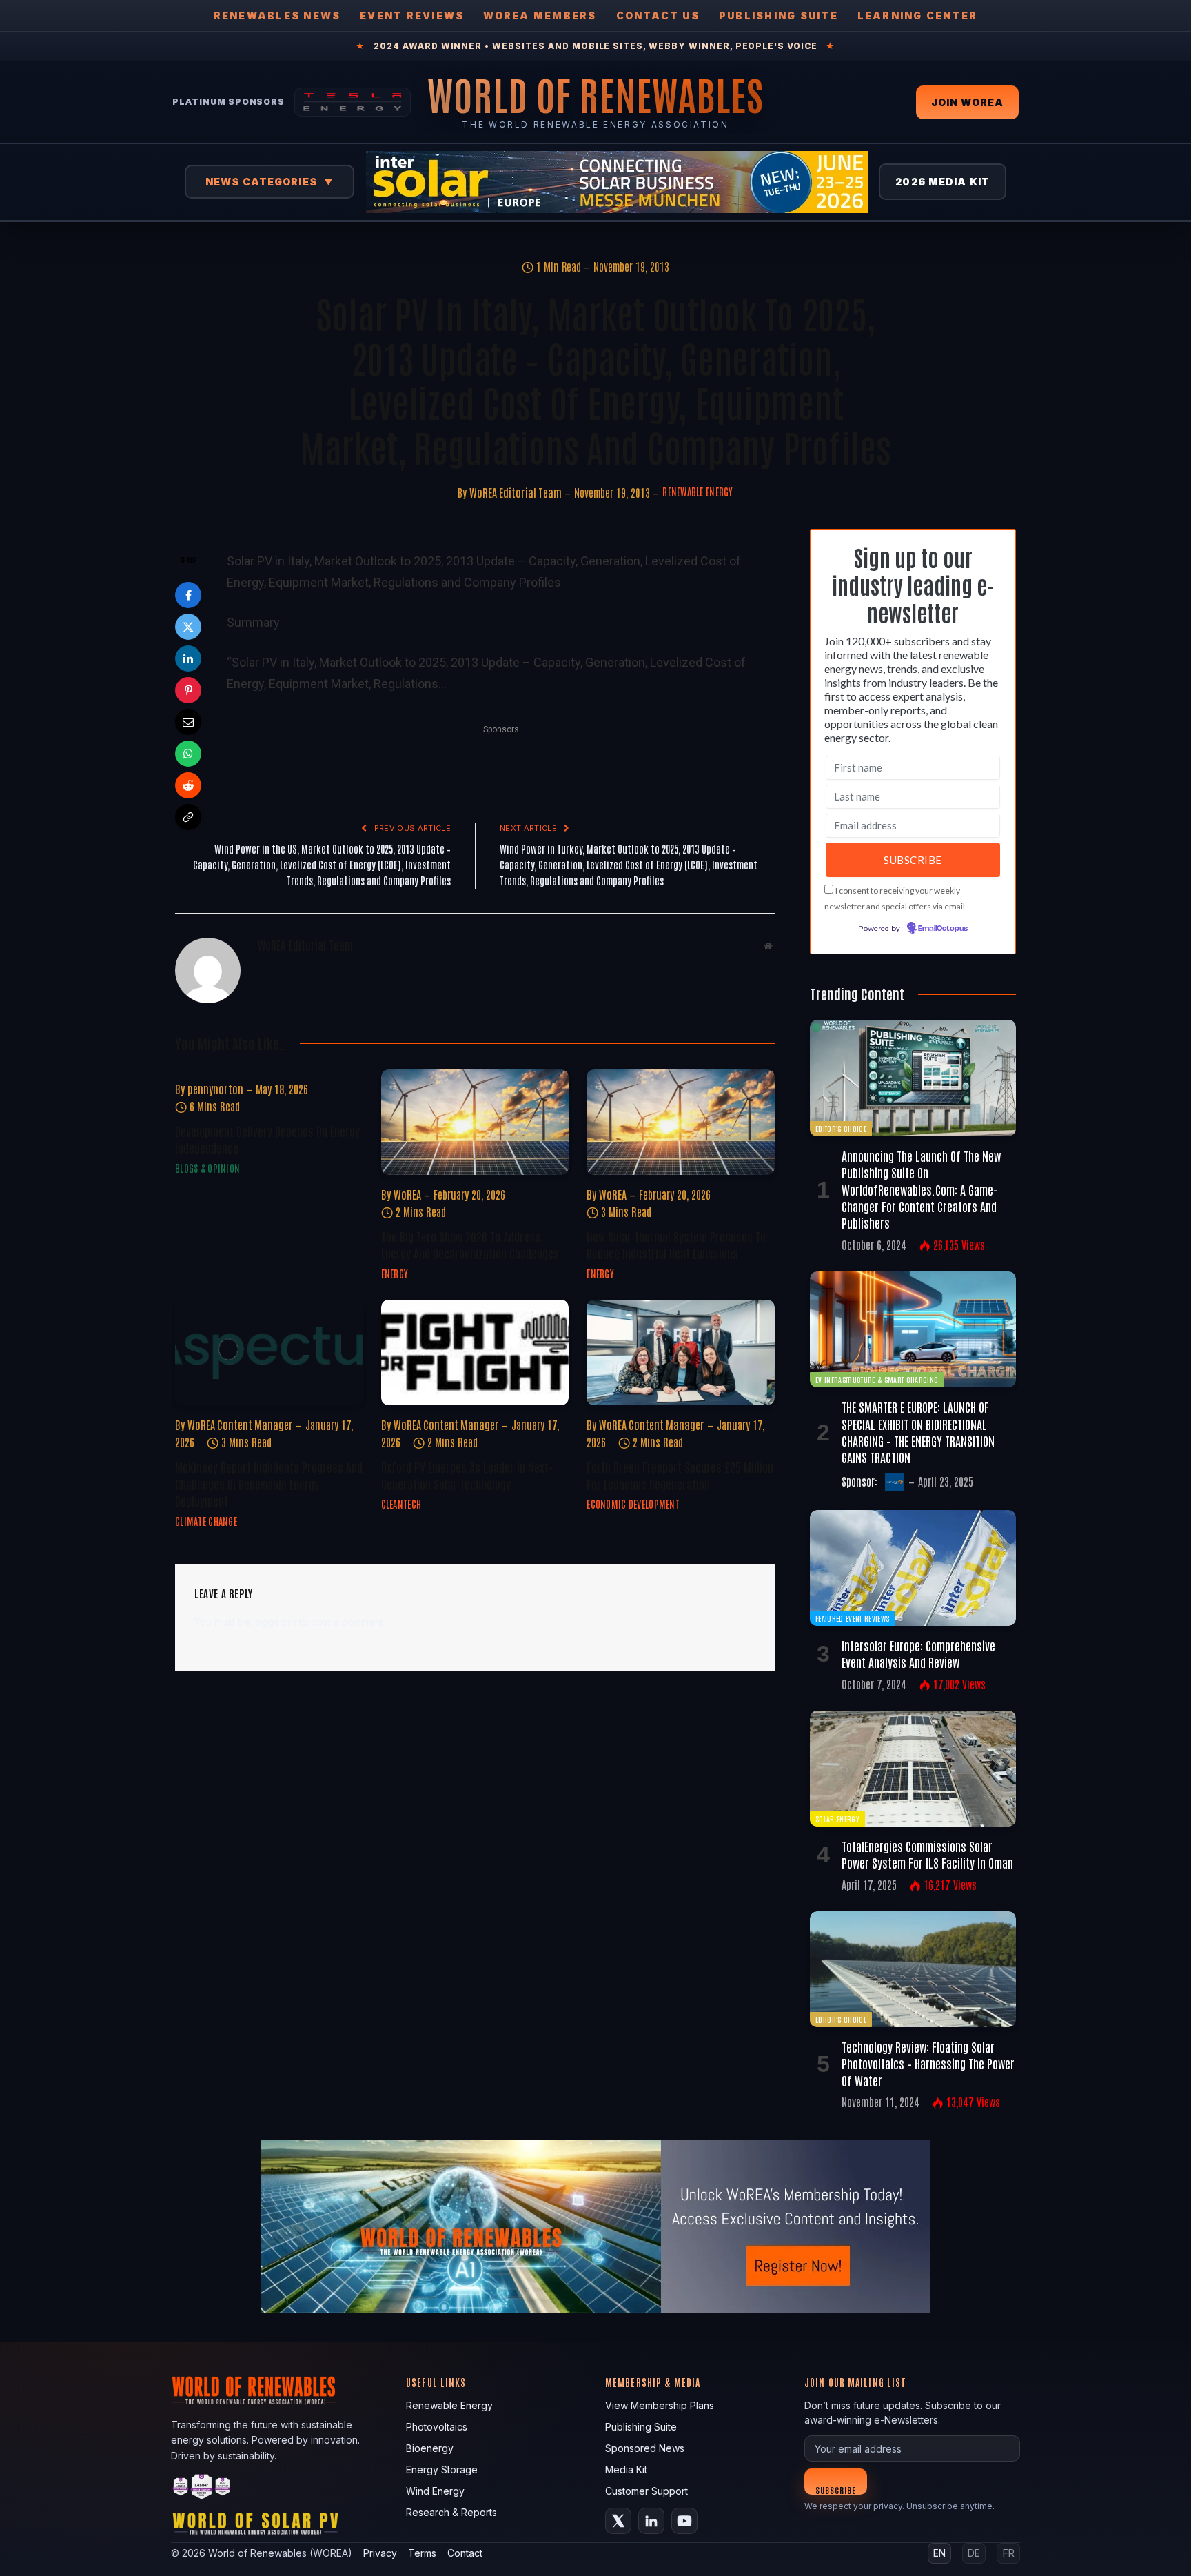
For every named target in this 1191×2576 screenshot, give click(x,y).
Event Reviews (412, 16)
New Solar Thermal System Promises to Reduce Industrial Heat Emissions (676, 1245)
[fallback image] (595, 2226)
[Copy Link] (188, 817)
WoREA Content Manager (240, 1425)
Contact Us (658, 16)
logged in (275, 1622)
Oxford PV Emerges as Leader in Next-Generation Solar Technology (467, 1475)
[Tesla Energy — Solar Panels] (353, 102)
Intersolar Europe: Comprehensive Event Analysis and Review (918, 1653)
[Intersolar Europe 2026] (617, 182)
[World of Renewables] (202, 2489)
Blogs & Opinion (207, 1168)
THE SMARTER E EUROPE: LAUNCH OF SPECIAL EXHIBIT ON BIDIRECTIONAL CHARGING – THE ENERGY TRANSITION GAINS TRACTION (918, 1432)
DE (974, 2553)
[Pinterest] (188, 690)
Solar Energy (837, 1819)
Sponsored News (645, 2448)
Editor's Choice (841, 1128)
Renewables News (277, 16)
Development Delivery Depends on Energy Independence (267, 1139)
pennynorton (215, 1089)
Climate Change (206, 1521)
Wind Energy (435, 2491)
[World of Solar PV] (255, 2527)
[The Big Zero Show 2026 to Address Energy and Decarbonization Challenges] (475, 1122)
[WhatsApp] (188, 754)
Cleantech (401, 1504)
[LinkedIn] (188, 658)
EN (939, 2553)
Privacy (380, 2553)
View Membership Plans (660, 2405)
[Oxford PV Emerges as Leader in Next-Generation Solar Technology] (475, 1352)
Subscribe (836, 2489)
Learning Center (918, 16)
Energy (395, 1274)
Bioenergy (430, 2448)
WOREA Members (540, 16)
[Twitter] (188, 627)
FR (1009, 2553)
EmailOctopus (943, 929)
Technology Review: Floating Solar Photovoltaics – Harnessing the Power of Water (928, 2063)
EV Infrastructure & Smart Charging (877, 1379)
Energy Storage (442, 2469)
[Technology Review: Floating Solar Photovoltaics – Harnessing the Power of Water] (913, 1969)
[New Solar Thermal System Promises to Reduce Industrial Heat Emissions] (681, 1122)
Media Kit (626, 2469)
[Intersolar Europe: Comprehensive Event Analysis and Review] (913, 1568)
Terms (422, 2553)
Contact (465, 2553)
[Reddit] (188, 785)
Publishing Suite (778, 16)
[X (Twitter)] (618, 2521)
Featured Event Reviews (852, 1618)
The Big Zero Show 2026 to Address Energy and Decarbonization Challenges (470, 1245)
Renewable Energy (698, 492)
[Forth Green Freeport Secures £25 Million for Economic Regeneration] (681, 1352)
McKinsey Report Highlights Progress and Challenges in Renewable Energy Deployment (269, 1483)
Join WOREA (967, 102)
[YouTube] (684, 2521)
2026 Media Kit (943, 182)
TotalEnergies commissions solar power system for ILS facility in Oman (927, 1854)
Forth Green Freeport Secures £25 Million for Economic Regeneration (680, 1475)
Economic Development (633, 1504)
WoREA (407, 1194)
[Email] (188, 722)
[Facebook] (188, 595)
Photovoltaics (437, 2427)
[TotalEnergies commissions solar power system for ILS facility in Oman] (913, 1769)
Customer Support (647, 2491)
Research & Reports (451, 2512)
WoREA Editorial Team (516, 492)
